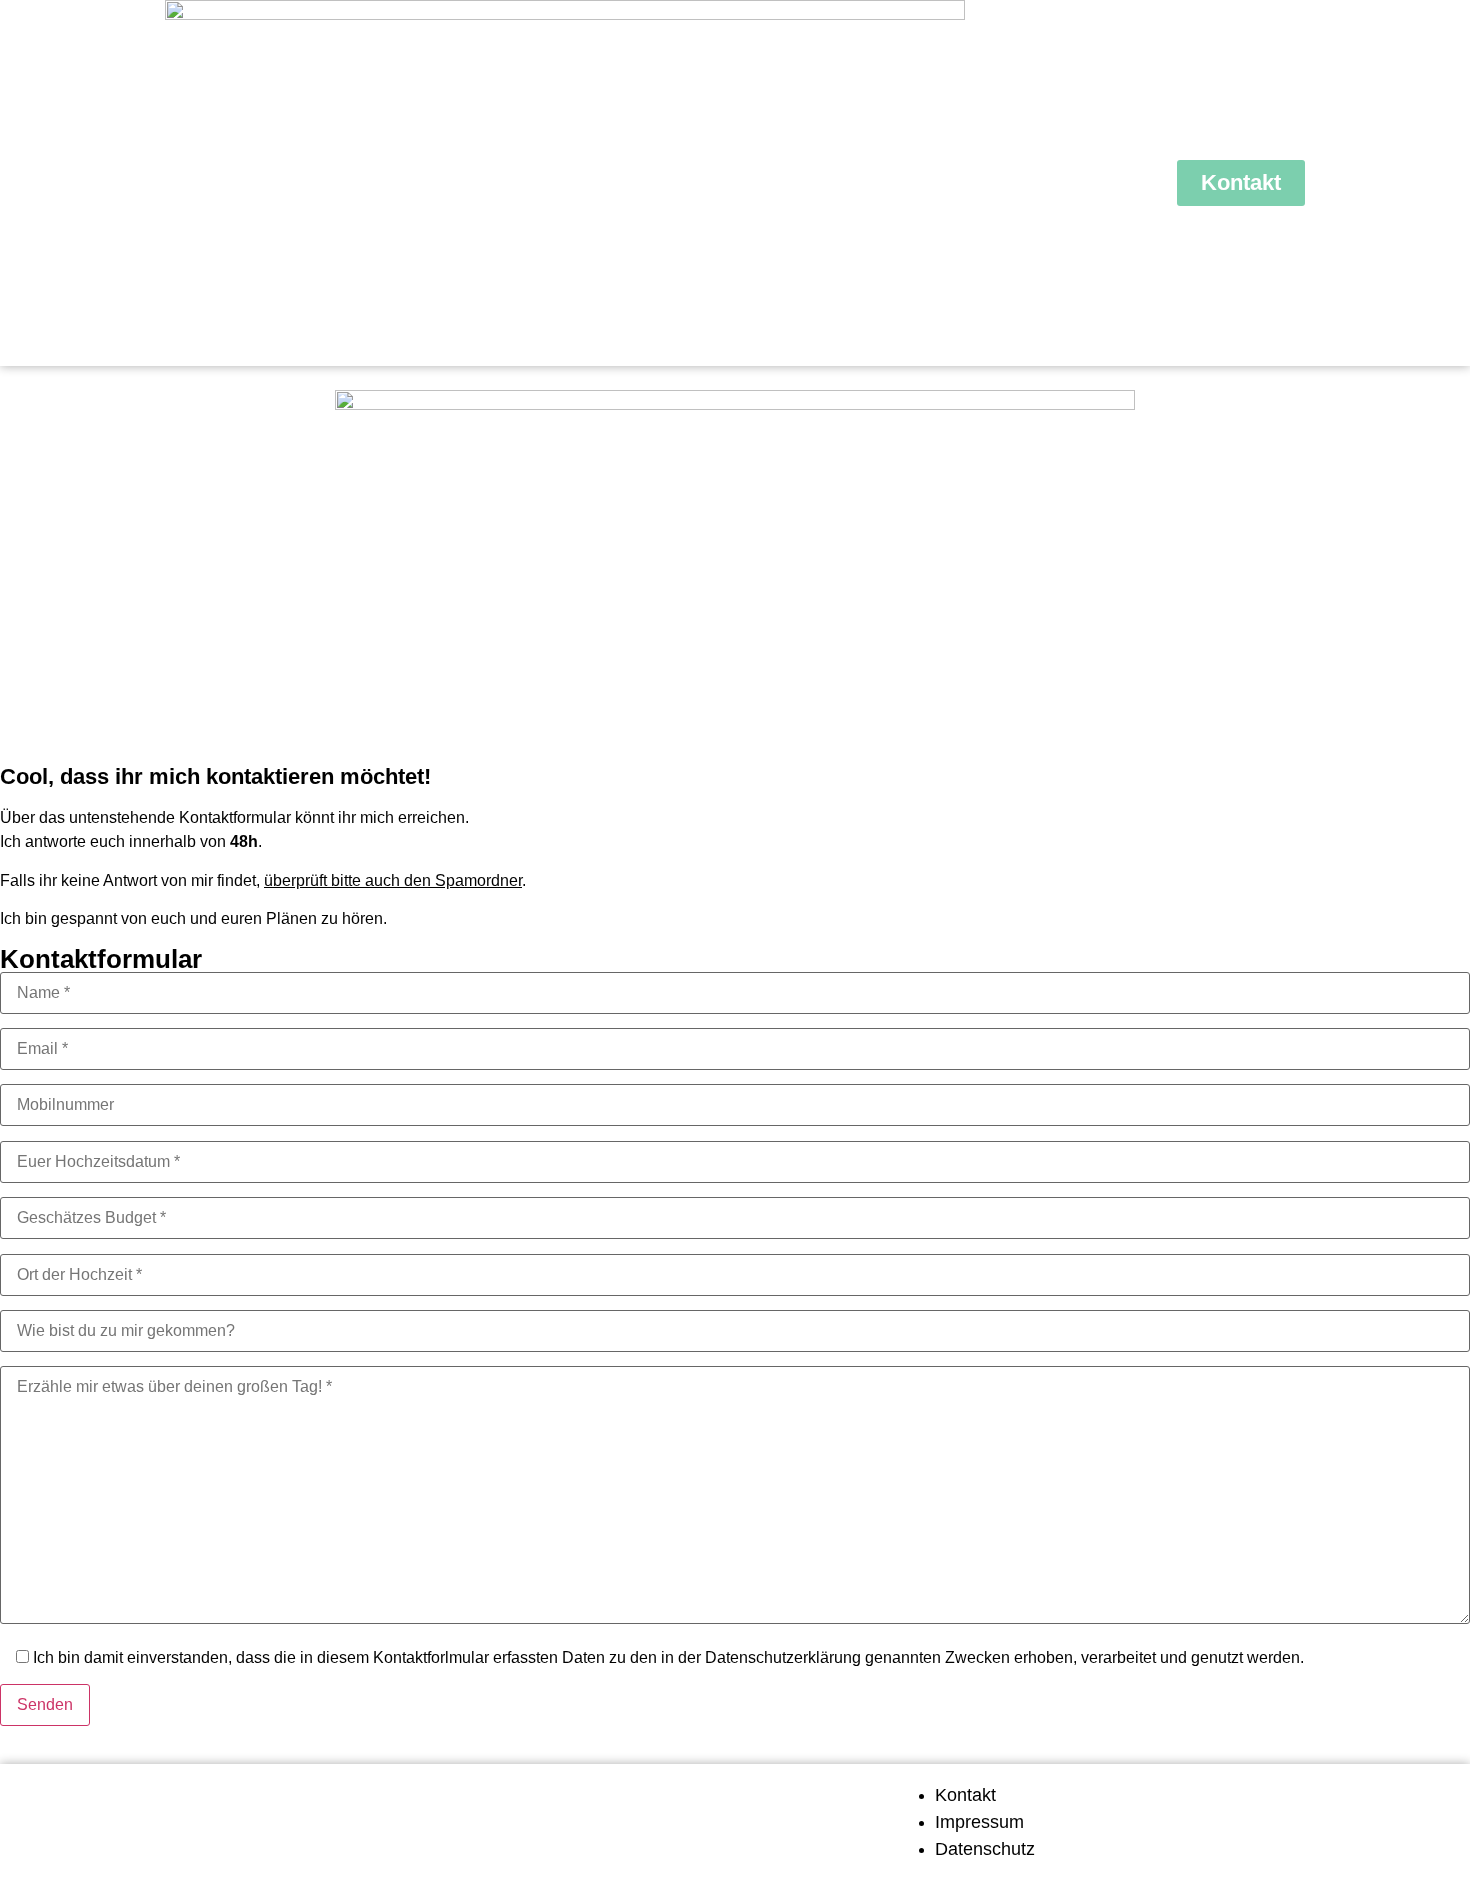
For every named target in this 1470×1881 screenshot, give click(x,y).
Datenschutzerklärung (783, 1657)
